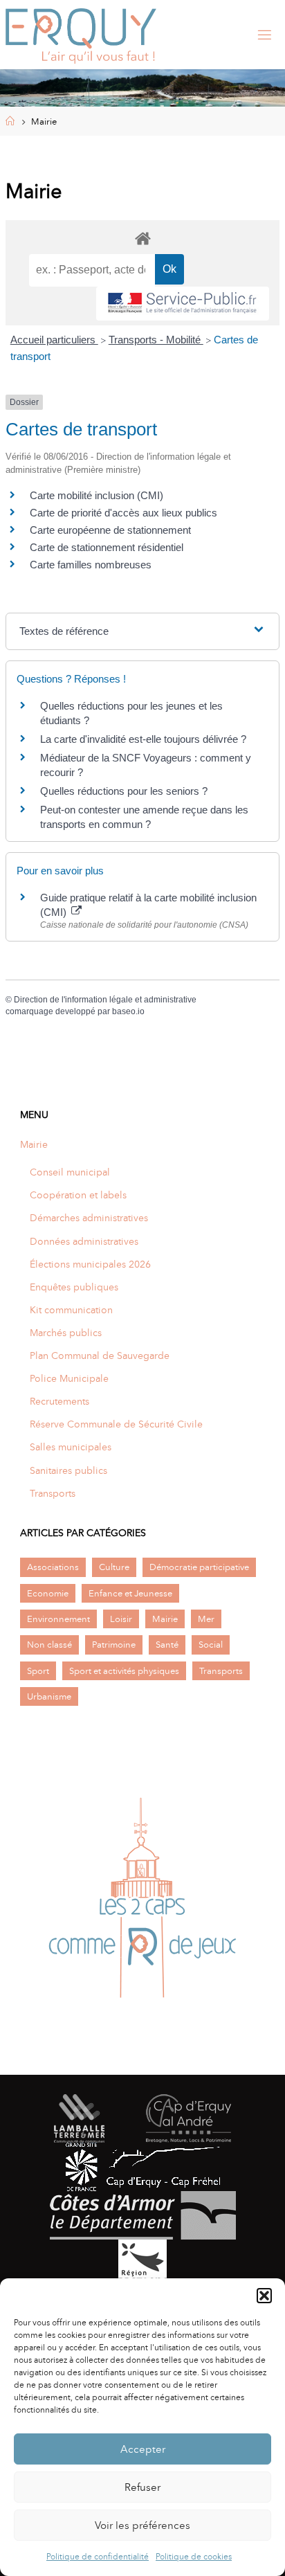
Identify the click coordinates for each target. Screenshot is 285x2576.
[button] (264, 2296)
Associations (53, 1567)
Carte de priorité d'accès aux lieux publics (123, 513)
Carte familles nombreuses (91, 565)
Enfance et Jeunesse (130, 1593)
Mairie (34, 1144)
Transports (53, 1493)
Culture (114, 1567)
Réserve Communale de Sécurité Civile (116, 1424)
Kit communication (71, 1310)
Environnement (58, 1619)
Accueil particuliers (54, 340)
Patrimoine (114, 1645)
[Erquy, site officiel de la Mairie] (81, 35)
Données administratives (84, 1241)
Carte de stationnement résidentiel (107, 547)
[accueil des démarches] (142, 238)
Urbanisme (49, 1696)
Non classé (49, 1645)
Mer (206, 1619)
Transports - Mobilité (156, 340)
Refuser (142, 2487)
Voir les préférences (142, 2525)
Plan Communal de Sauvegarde (100, 1355)
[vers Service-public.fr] (183, 304)
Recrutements (59, 1401)
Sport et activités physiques (124, 1671)
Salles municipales (71, 1447)
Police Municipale (69, 1378)
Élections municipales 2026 (90, 1264)
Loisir (121, 1619)
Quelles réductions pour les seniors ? (124, 791)
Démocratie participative (199, 1567)
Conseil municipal (70, 1172)
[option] (142, 1902)
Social (211, 1645)
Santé (167, 1645)
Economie (48, 1593)
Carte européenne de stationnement (110, 530)
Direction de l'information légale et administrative (105, 1000)
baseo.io (128, 1011)
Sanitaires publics (68, 1470)
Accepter (143, 2449)
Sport (38, 1671)
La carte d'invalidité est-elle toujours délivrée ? (143, 739)
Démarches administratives (89, 1218)
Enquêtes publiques (74, 1287)
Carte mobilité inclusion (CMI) (96, 495)
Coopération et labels (78, 1195)
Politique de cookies (194, 2557)
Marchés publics (66, 1333)
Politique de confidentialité (98, 2557)
